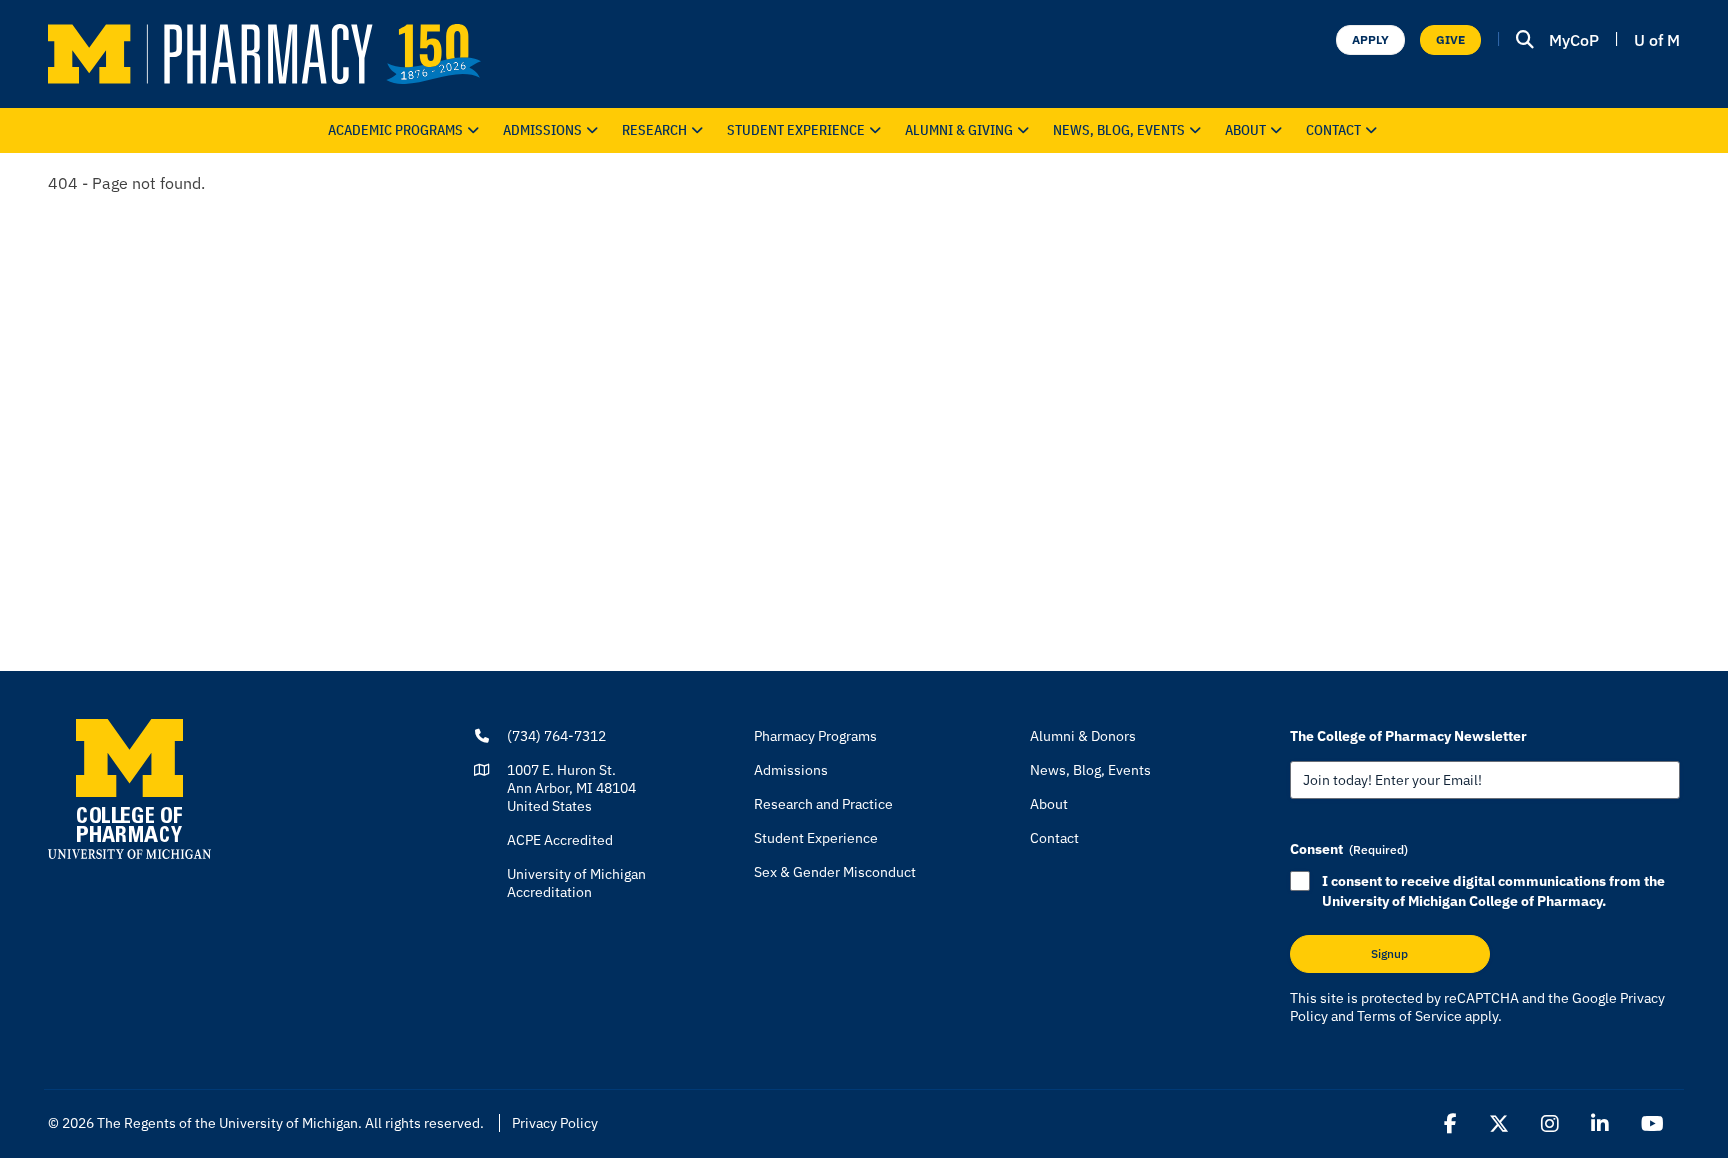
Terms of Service (1409, 1016)
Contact (1333, 130)
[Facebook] (1450, 1124)
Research (654, 130)
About (1245, 130)
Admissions (542, 130)
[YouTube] (1652, 1124)
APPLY (1370, 39)
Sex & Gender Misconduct (835, 872)
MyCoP (1574, 40)
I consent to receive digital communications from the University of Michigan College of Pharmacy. (1493, 891)
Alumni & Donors (1083, 736)
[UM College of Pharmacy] (129, 788)
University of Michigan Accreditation (576, 883)
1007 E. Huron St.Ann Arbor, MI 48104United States (571, 788)
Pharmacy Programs (815, 736)
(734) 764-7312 (556, 736)
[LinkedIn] (1600, 1124)
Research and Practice (823, 804)
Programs (395, 130)
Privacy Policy (555, 1123)
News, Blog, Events (1119, 130)
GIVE (1450, 39)
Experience (796, 130)
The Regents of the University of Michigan (227, 1123)
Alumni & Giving (959, 130)
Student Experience (816, 838)
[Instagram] (1550, 1124)
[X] (1499, 1124)
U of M (1657, 40)
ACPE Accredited (560, 840)
